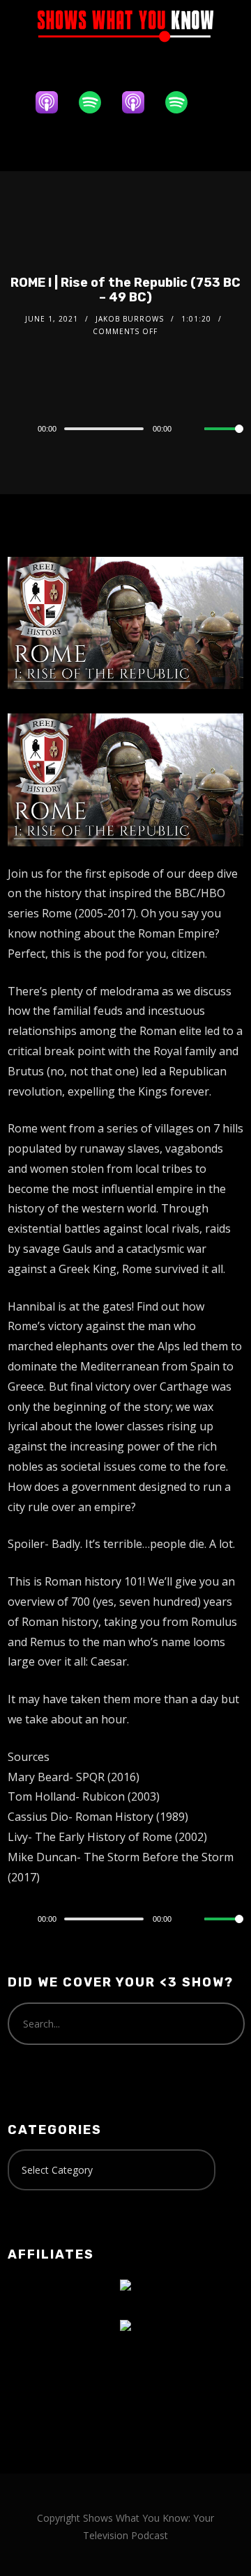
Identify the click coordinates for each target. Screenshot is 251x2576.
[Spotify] (97, 102)
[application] (125, 428)
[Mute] (193, 429)
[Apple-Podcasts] (54, 102)
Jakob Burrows (130, 319)
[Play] (15, 429)
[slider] (224, 440)
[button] (125, 146)
